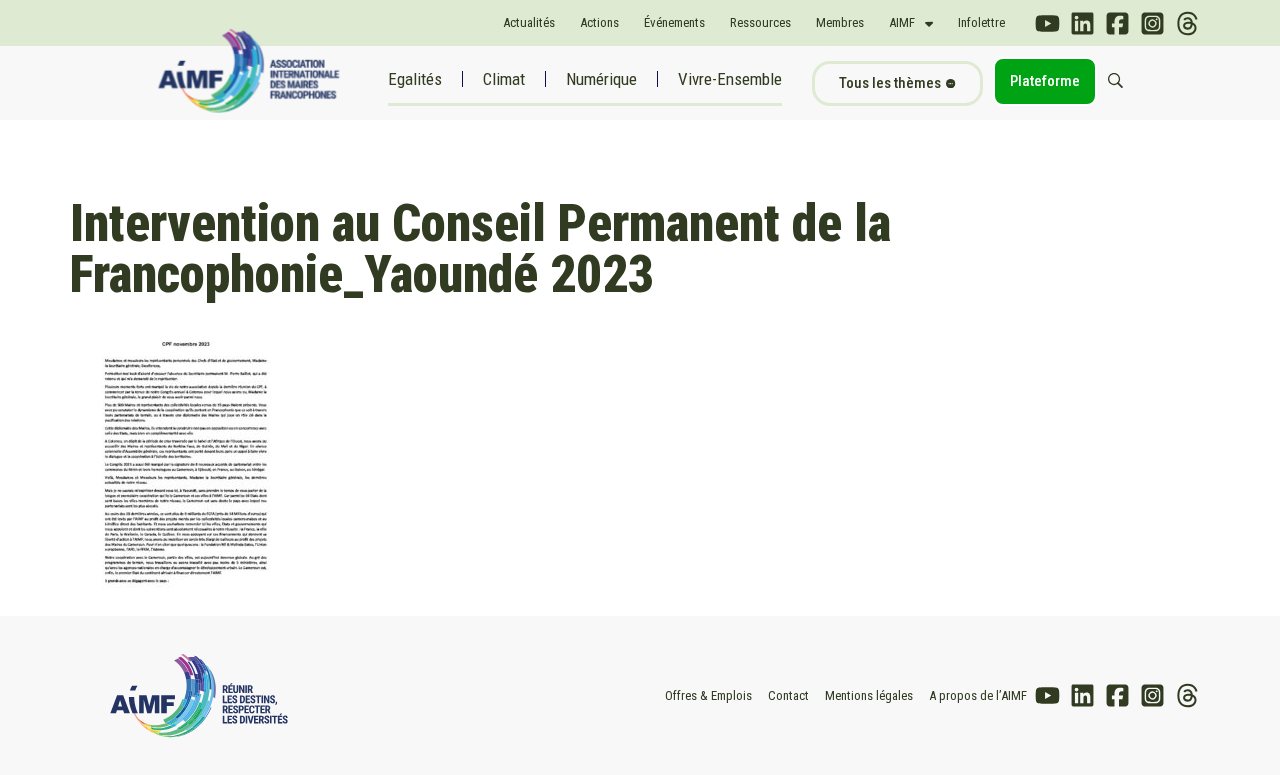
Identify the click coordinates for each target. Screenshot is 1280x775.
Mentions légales (869, 695)
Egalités (415, 79)
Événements (674, 22)
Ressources (760, 22)
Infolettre (981, 22)
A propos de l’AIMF (978, 695)
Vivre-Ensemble (730, 79)
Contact (788, 695)
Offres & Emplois (708, 695)
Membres (840, 22)
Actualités (529, 22)
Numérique (601, 79)
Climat (504, 79)
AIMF (902, 22)
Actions (599, 22)
